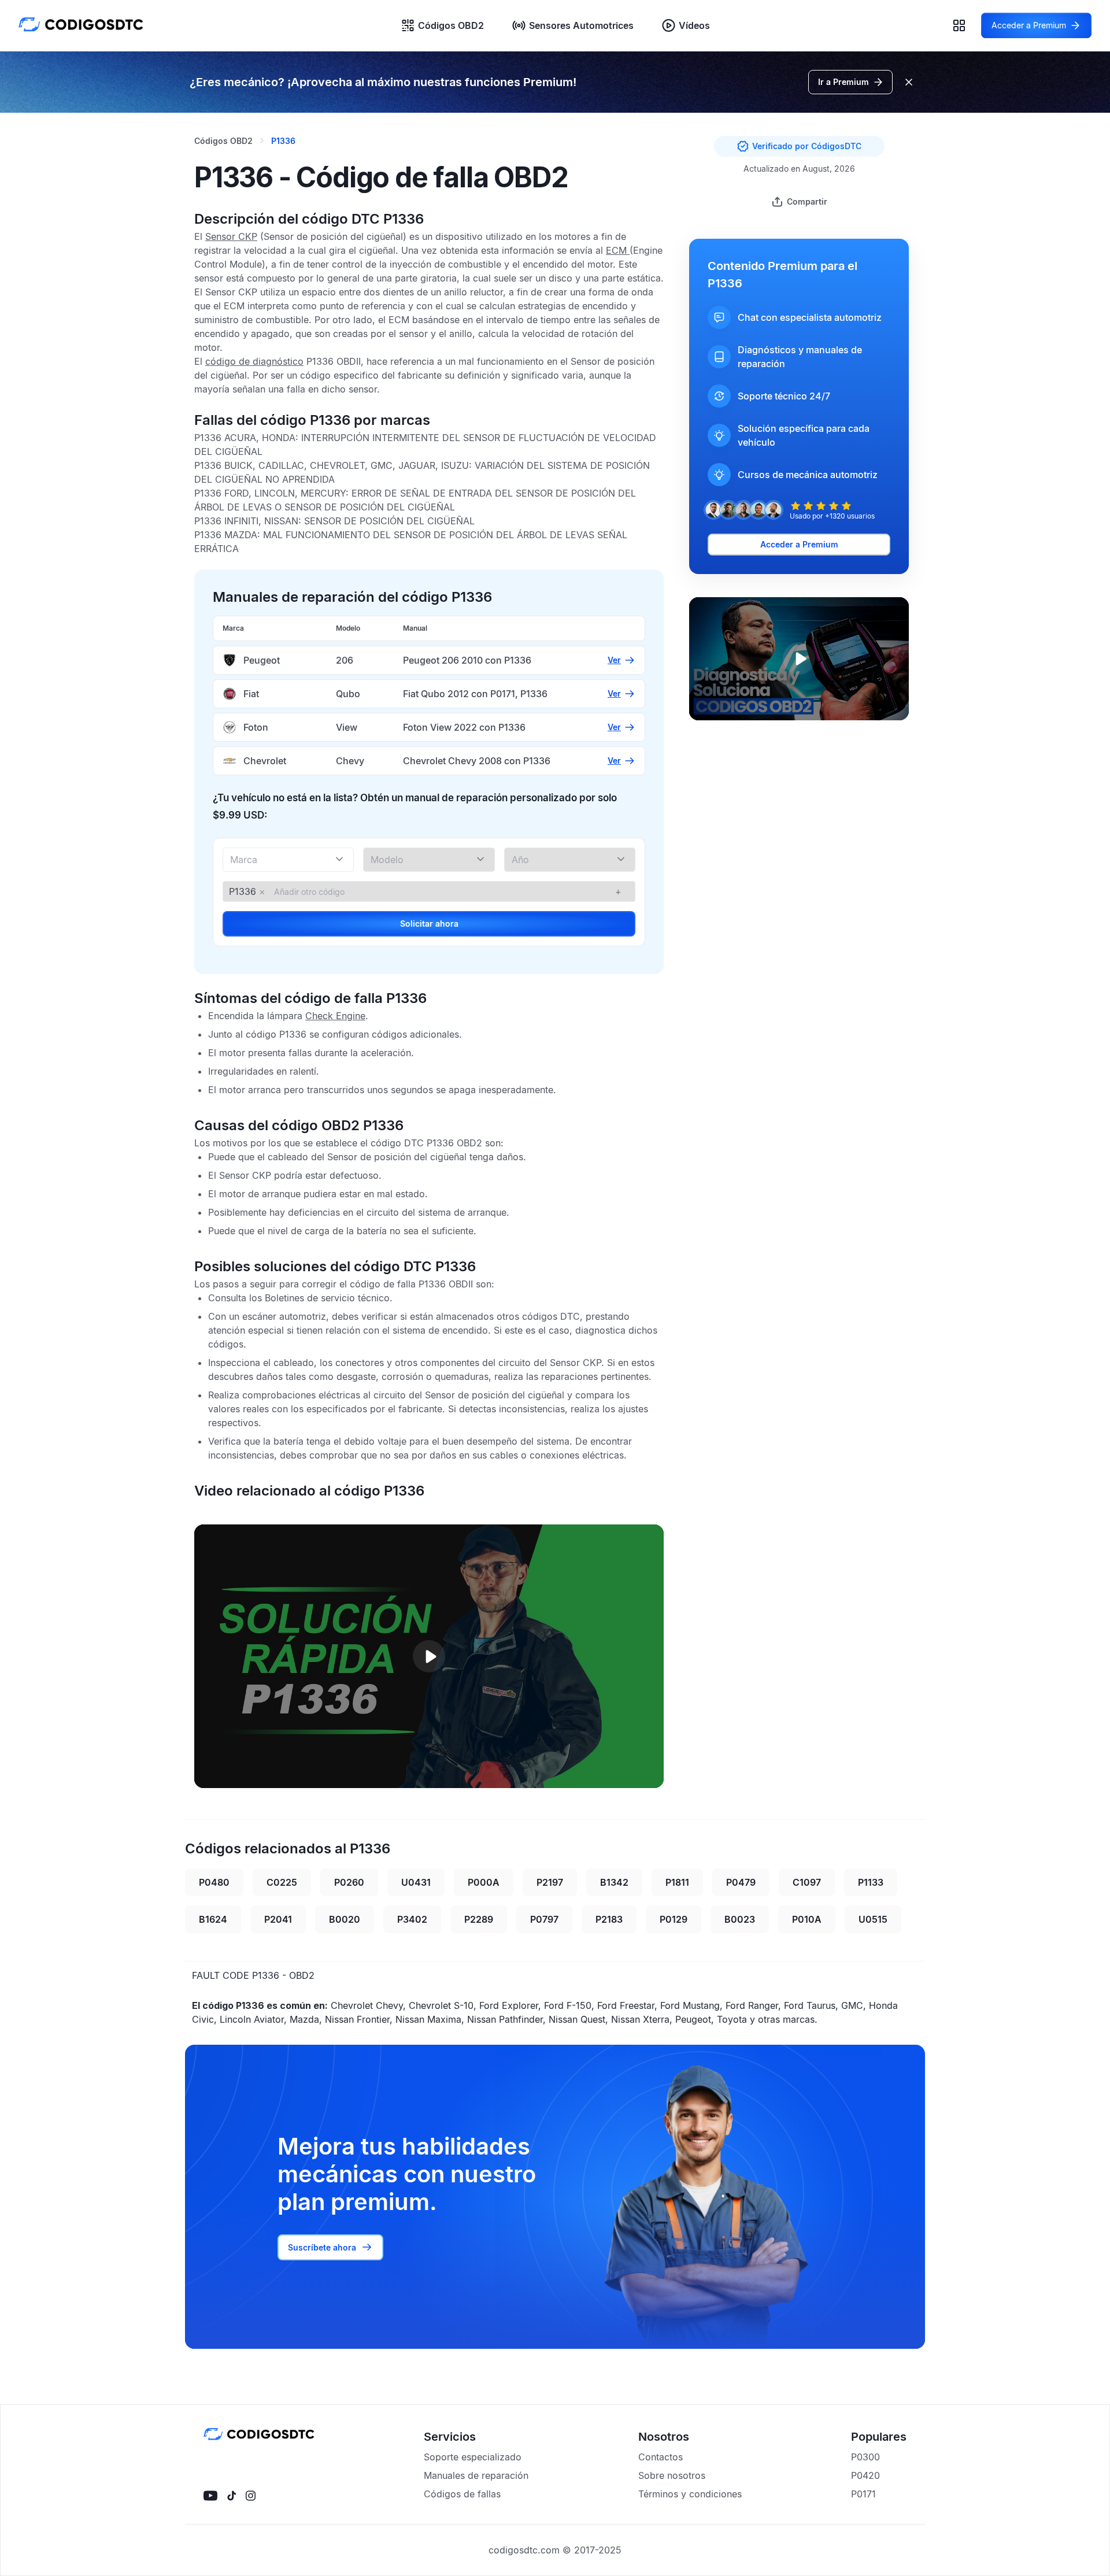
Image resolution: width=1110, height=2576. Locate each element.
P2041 (278, 1919)
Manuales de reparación (476, 2475)
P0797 (544, 1919)
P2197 (550, 1882)
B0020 (345, 1919)
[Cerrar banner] (909, 82)
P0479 (741, 1882)
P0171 (863, 2494)
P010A (807, 1919)
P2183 (609, 1919)
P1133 (871, 1882)
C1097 (807, 1882)
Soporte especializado (473, 2457)
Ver (614, 660)
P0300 (865, 2457)
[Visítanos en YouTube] (210, 2496)
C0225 (282, 1882)
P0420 (865, 2475)
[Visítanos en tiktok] (232, 2496)
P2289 (479, 1919)
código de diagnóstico (254, 361)
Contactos (661, 2457)
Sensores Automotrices (581, 25)
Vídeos (694, 25)
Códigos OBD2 (451, 25)
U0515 (873, 1919)
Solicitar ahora (429, 924)
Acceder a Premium (799, 544)
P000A (484, 1882)
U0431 (416, 1882)
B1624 (213, 1919)
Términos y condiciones (690, 2494)
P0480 (214, 1882)
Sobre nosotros (672, 2475)
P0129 (674, 1919)
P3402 (412, 1919)
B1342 (614, 1882)
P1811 (677, 1882)
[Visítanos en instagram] (251, 2496)
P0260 (349, 1882)
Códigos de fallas (462, 2494)
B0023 (740, 1919)
